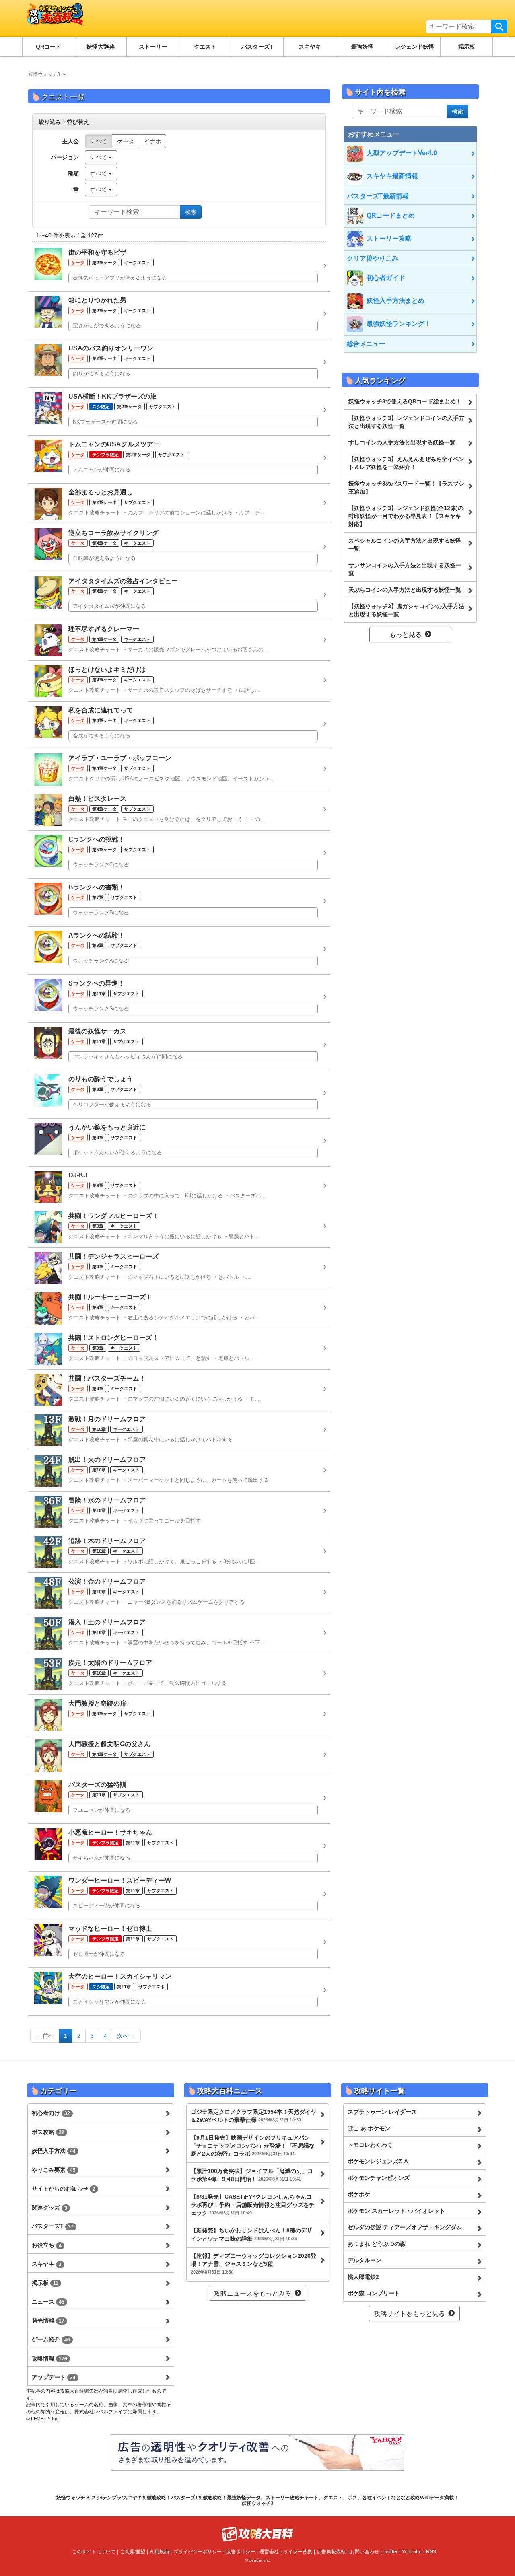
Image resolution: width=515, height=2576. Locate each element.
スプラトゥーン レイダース (382, 2112)
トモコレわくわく (370, 2145)
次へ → (126, 2036)
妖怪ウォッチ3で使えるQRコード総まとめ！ (405, 401)
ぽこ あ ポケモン (369, 2128)
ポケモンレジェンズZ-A (378, 2161)
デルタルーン (365, 2260)
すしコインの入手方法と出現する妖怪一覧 (402, 442)
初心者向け (51, 2113)
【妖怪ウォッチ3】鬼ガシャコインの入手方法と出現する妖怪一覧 (406, 610)
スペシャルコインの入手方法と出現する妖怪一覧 (405, 545)
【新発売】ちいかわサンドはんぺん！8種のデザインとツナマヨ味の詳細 (251, 2234)
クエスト (205, 47)
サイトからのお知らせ (64, 2189)
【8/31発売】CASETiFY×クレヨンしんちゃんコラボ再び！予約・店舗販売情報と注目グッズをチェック (253, 2205)
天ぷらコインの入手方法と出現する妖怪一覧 (405, 590)
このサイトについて (94, 2552)
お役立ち (47, 2245)
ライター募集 (298, 2552)
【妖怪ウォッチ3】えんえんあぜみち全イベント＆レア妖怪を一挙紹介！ (406, 463)
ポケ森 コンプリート (374, 2293)
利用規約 (159, 2552)
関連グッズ (49, 2208)
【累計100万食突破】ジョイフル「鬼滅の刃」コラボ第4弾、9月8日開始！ (252, 2175)
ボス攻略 (48, 2132)
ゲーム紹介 (51, 2339)
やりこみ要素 (54, 2170)
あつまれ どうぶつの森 (377, 2244)
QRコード (48, 47)
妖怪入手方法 (54, 2151)
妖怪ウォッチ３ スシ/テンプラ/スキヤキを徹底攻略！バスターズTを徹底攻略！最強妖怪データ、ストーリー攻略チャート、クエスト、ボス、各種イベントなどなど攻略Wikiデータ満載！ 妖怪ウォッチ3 (257, 2500)
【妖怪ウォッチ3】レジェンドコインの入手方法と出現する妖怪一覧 (406, 422)
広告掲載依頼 (331, 2552)
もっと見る (406, 635)
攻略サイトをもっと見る (410, 2314)
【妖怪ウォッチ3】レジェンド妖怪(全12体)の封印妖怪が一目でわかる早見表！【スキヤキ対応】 (406, 516)
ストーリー (153, 47)
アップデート (54, 2377)
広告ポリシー (241, 2552)
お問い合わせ (365, 2552)
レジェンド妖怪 (414, 47)
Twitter (390, 2552)
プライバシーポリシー (198, 2552)
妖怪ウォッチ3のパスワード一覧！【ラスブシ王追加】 (406, 488)
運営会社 (269, 2552)
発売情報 (48, 2321)
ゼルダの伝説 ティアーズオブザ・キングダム (405, 2227)
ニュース (48, 2302)
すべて (99, 141)
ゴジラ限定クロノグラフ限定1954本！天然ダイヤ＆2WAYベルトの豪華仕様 (253, 2116)
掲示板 (467, 47)
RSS (431, 2552)
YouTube (412, 2552)
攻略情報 (49, 2358)
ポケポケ (359, 2194)
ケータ (126, 141)
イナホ (152, 141)
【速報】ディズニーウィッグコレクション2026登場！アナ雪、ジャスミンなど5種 (253, 2263)
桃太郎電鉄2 (363, 2277)
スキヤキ (310, 47)
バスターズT (257, 47)
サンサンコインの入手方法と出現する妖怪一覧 (405, 569)
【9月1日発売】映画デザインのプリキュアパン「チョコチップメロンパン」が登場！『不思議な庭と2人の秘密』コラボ (253, 2146)
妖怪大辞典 (101, 47)
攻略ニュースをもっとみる (253, 2293)
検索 (499, 27)
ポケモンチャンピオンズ (379, 2178)
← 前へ (45, 2036)
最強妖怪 (362, 47)
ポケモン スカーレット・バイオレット (396, 2211)
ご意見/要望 (133, 2552)
